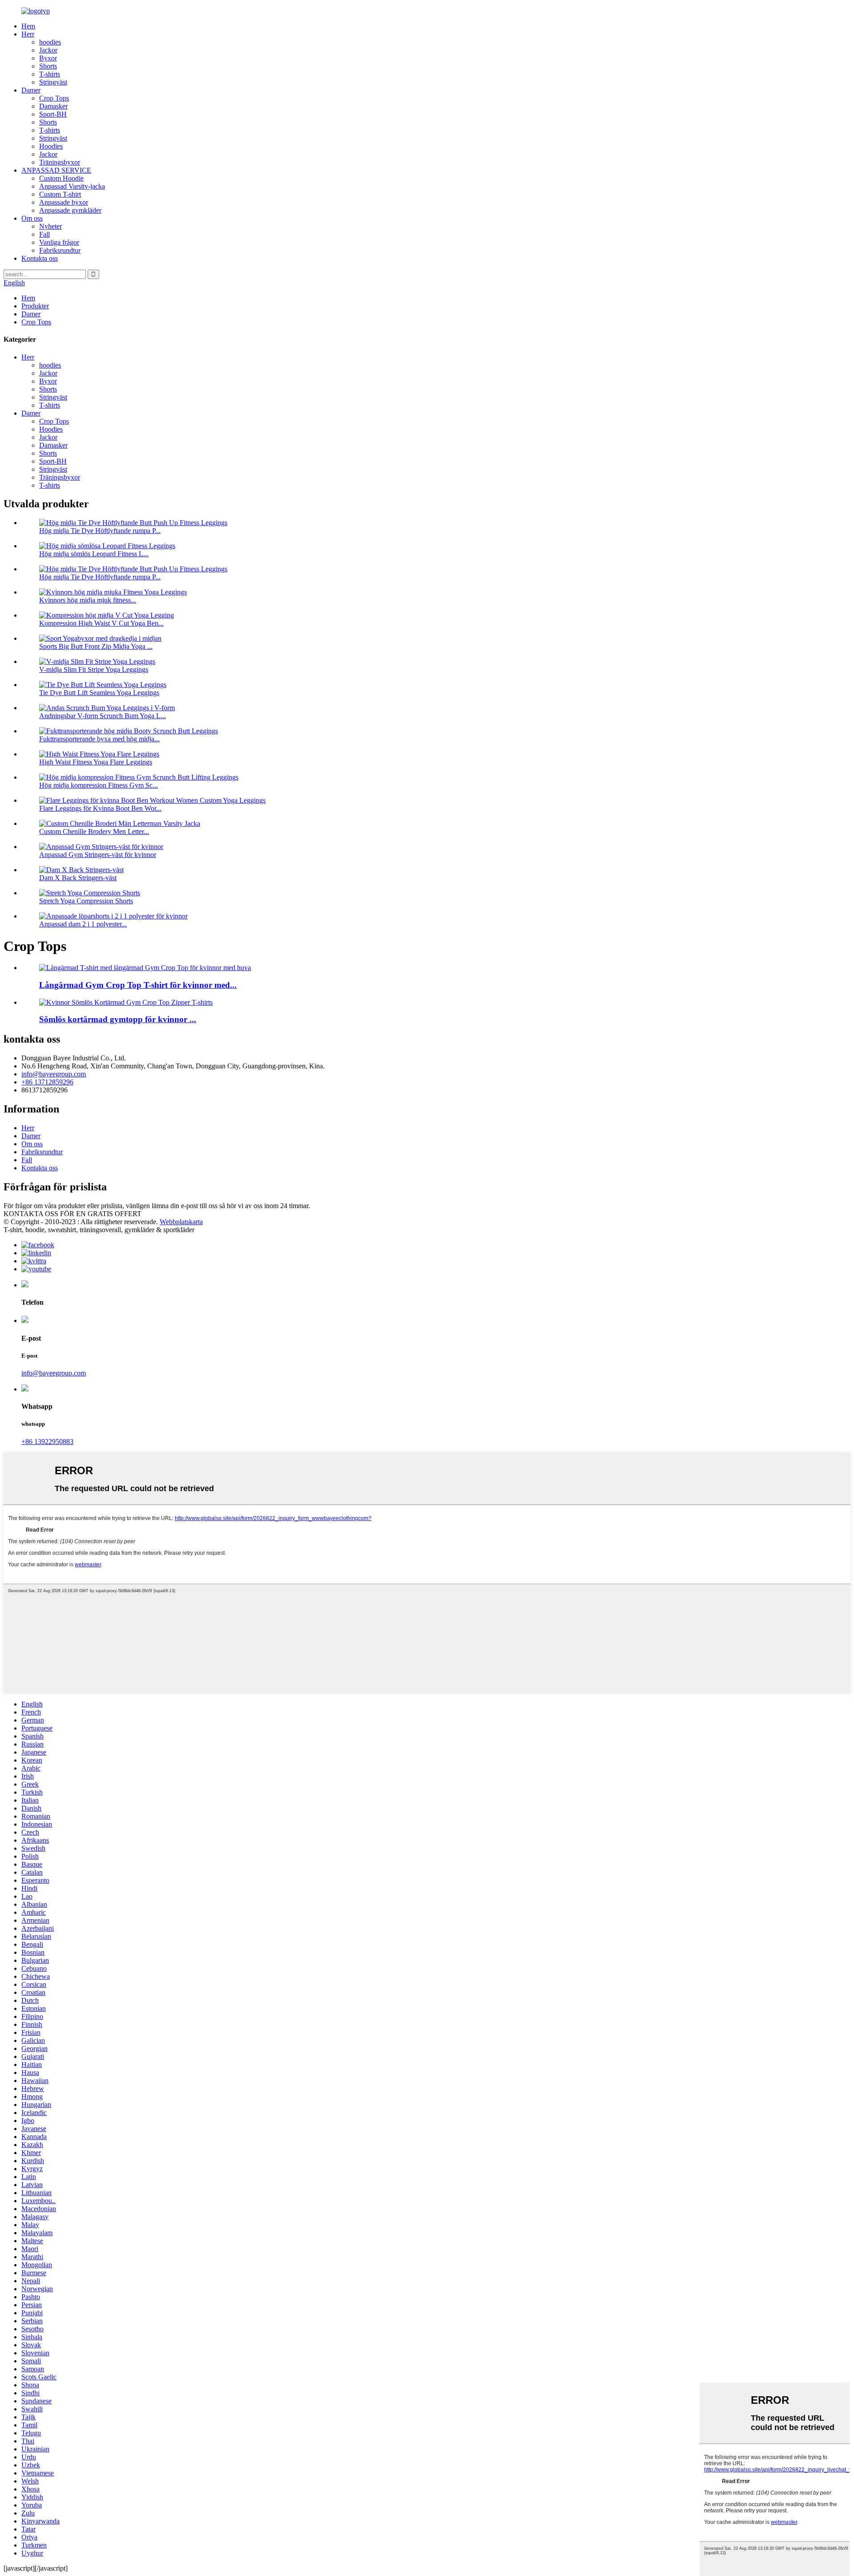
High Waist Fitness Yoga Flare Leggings (96, 762)
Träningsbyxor (60, 162)
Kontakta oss (40, 258)
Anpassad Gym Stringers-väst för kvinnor (98, 855)
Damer (31, 90)
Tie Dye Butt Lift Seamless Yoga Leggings (99, 693)
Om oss (32, 218)
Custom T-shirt (60, 194)
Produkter (35, 306)
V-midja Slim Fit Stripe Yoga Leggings (94, 669)
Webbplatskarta (181, 1222)
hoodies (50, 42)
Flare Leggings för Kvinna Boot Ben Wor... (100, 808)
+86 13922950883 (47, 1442)
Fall (44, 234)
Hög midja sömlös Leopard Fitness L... (94, 554)
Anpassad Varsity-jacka (72, 186)
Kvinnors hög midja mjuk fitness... (88, 600)
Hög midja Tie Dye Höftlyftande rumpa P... (100, 531)
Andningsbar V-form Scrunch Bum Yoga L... (103, 716)
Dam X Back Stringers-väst (78, 878)
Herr (28, 34)
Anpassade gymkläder (70, 210)
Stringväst (53, 82)
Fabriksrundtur (60, 250)
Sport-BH (53, 114)
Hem (28, 26)
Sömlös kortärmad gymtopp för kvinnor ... (118, 1019)
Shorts (48, 66)
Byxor (48, 58)
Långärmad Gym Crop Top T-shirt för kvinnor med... (138, 985)
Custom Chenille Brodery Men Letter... (94, 831)
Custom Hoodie (61, 178)
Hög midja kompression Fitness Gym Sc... (99, 785)
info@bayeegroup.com (54, 1074)
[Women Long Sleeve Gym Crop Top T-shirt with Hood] (145, 968)
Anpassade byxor (64, 202)
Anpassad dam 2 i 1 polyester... (83, 924)
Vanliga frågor (59, 242)
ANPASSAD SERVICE (56, 170)
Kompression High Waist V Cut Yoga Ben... (101, 623)
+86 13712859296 (47, 1082)
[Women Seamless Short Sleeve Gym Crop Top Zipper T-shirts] (126, 1002)
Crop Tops (54, 98)
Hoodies (51, 146)
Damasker (53, 106)
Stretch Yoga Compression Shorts (86, 901)
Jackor (48, 50)
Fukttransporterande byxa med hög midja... (99, 739)
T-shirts (50, 74)
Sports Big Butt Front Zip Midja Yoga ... (96, 646)
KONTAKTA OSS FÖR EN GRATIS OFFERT (73, 1214)
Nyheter (50, 226)
